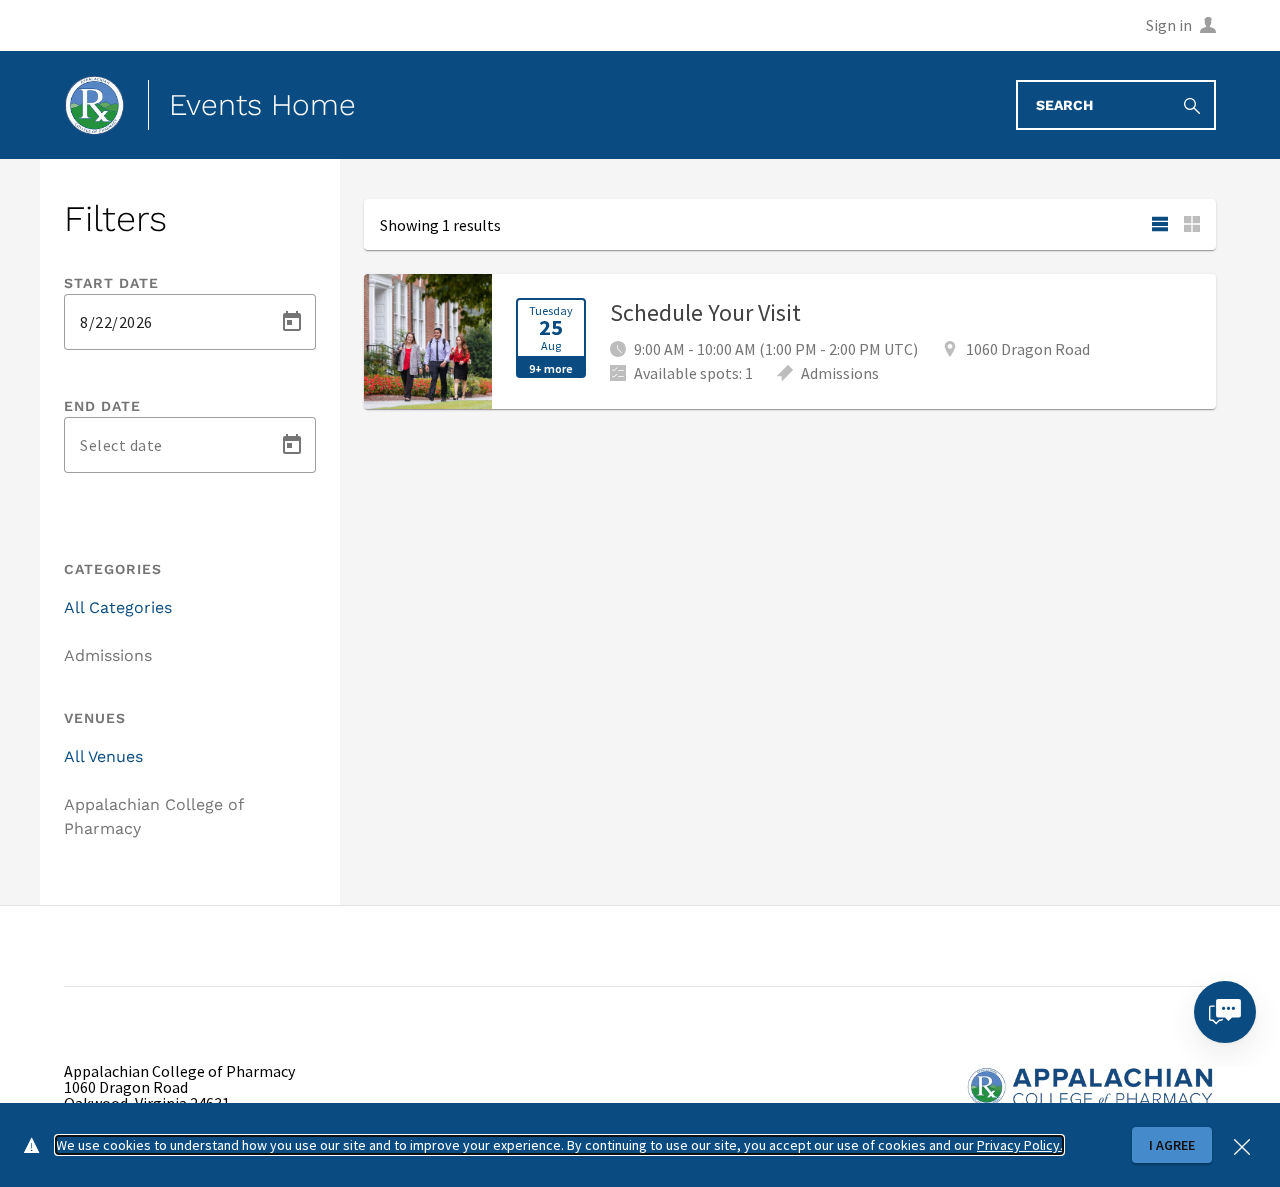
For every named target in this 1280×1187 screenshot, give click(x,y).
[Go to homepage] (94, 105)
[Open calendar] (292, 322)
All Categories (118, 607)
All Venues (103, 756)
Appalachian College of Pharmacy (153, 816)
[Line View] (1160, 224)
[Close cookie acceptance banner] (1242, 1144)
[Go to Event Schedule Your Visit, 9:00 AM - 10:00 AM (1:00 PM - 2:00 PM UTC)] (790, 341)
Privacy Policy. (1020, 1145)
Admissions (108, 655)
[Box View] (1192, 224)
